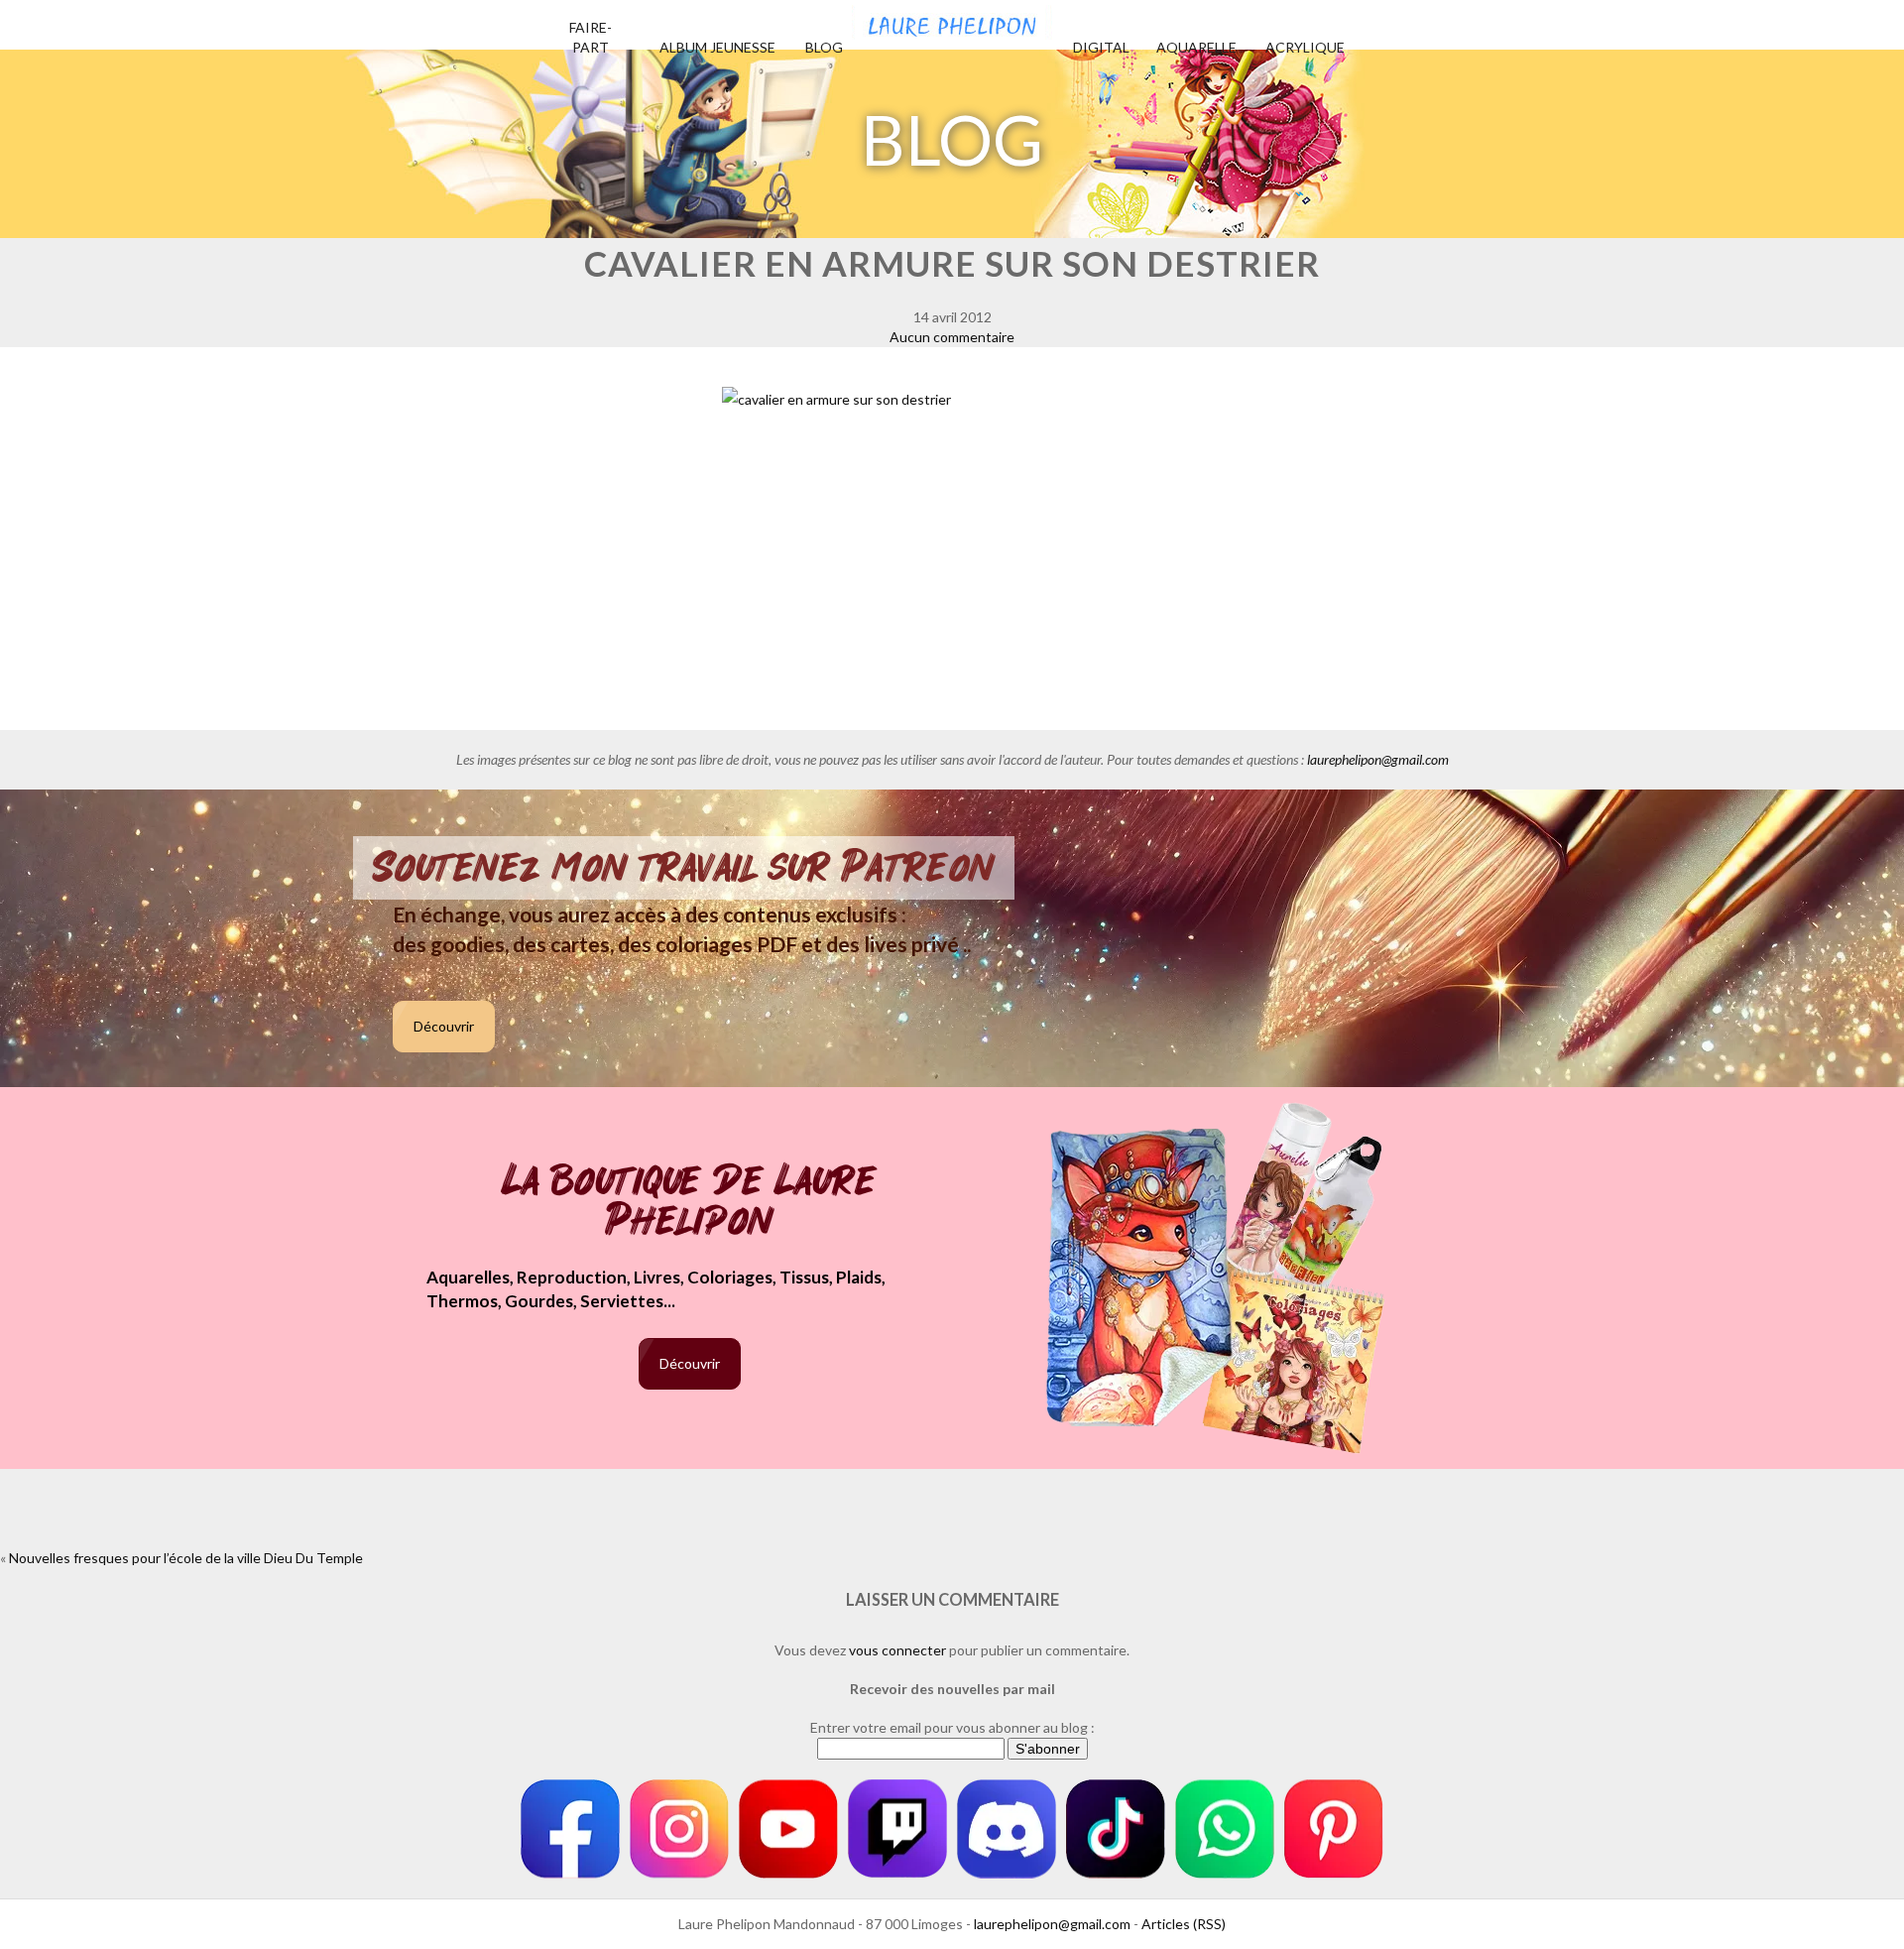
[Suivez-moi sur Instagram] (679, 1829)
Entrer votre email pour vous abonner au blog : (952, 1727)
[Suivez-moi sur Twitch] (897, 1829)
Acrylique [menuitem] (1305, 47)
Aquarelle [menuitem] (1196, 47)
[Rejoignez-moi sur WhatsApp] (1225, 1829)
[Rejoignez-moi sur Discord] (1007, 1829)
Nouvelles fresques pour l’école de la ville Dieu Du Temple (186, 1558)
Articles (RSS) (1184, 1924)
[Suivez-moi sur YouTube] (788, 1829)
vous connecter (897, 1650)
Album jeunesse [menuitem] (717, 47)
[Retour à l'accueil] (952, 20)
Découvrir (444, 1026)
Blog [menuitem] (824, 47)
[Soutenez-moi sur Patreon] (1334, 1829)
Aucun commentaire (952, 337)
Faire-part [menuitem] (591, 37)
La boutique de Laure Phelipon (690, 1203)
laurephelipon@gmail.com (1378, 759)
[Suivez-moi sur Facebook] (570, 1829)
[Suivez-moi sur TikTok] (1116, 1829)
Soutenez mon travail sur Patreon (684, 868)
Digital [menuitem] (1101, 47)
